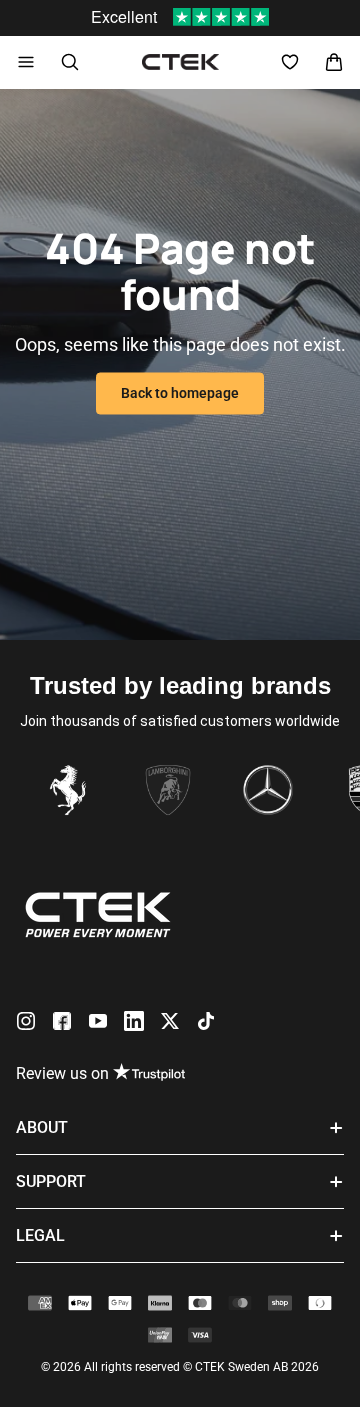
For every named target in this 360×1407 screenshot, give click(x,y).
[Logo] (180, 62)
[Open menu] (26, 62)
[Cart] (334, 62)
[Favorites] (290, 62)
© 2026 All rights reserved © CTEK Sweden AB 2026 (180, 1367)
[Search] (70, 62)
